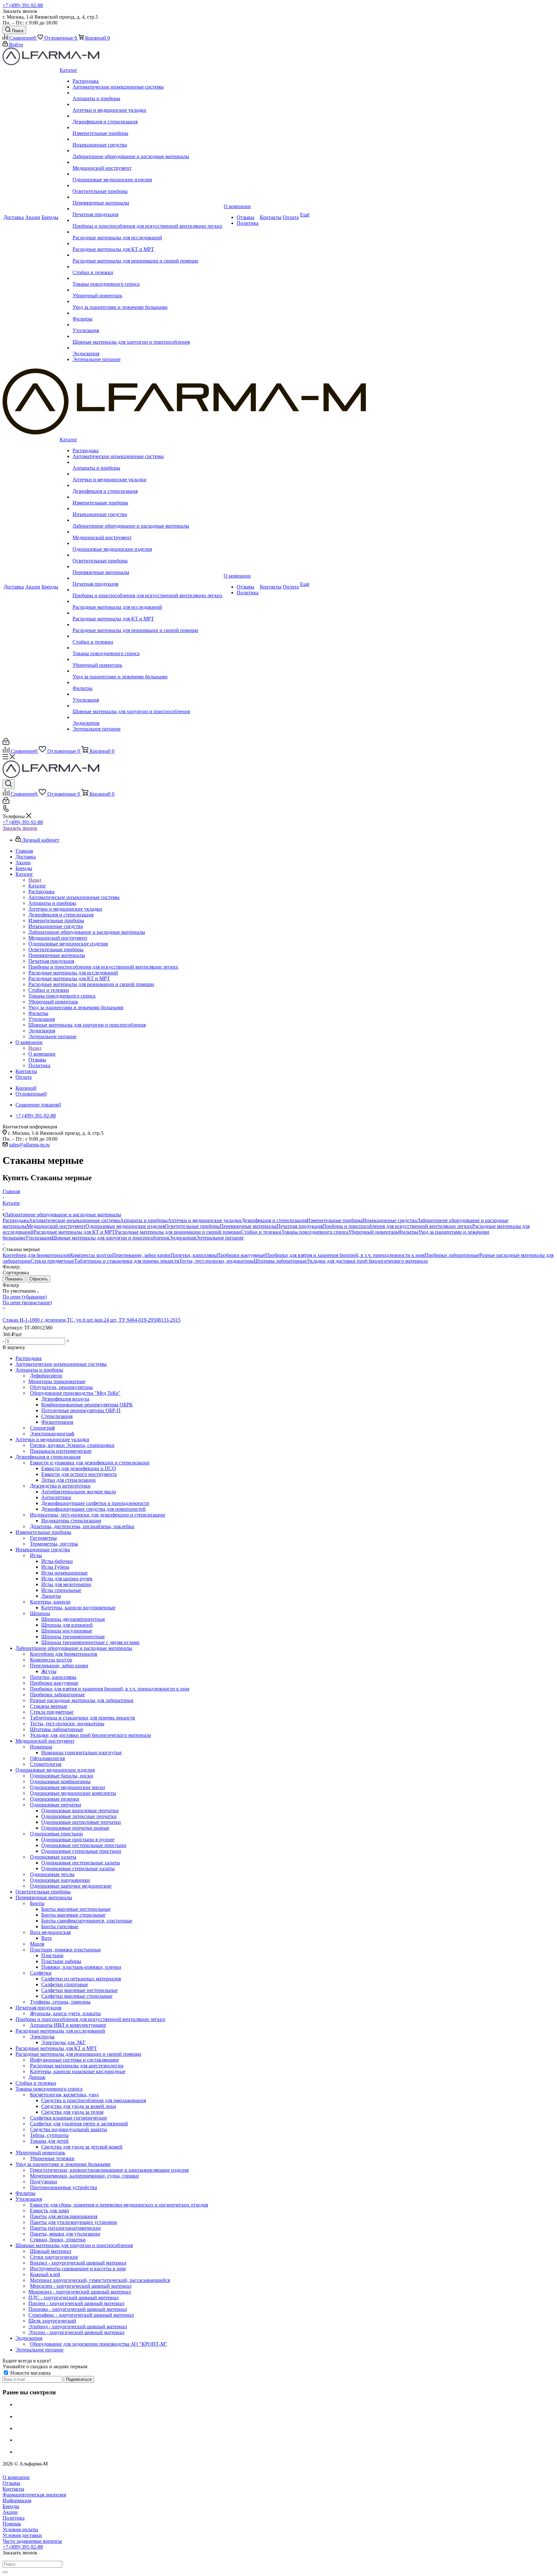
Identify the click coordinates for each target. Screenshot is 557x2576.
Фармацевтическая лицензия (34, 2495)
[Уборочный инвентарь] (147, 290)
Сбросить (39, 1279)
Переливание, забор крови (141, 1255)
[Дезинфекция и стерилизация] (147, 116)
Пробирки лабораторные (452, 1255)
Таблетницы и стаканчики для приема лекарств (127, 1261)
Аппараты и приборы (144, 1220)
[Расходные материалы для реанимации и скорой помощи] (147, 255)
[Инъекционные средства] (147, 139)
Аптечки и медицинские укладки (205, 1220)
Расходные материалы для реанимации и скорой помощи (178, 1232)
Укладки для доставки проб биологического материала (367, 1261)
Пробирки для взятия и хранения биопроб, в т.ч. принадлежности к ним (345, 1255)
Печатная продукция (299, 1226)
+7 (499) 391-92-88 (23, 5)
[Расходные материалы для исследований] (147, 232)
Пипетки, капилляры (194, 1255)
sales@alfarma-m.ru (29, 1145)
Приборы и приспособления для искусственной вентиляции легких (397, 1226)
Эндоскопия (182, 1238)
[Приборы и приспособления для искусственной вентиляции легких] (147, 220)
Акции (10, 2512)
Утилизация (38, 1238)
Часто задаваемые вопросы (32, 2541)
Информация (17, 2500)
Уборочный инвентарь (373, 1232)
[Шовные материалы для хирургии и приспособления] (147, 336)
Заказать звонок (20, 828)
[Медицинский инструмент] (147, 162)
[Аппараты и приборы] (147, 93)
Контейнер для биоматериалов (36, 1255)
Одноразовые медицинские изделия (125, 1226)
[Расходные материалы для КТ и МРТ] (147, 244)
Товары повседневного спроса (315, 1232)
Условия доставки (22, 2535)
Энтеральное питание (220, 1238)
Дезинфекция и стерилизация (274, 1220)
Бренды (11, 2506)
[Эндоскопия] (147, 348)
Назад (35, 880)
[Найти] (5, 2572)
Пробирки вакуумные (241, 1255)
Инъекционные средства (390, 1220)
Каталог (37, 886)
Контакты (13, 2489)
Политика (14, 2518)
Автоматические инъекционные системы (74, 1220)
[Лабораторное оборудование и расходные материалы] (147, 151)
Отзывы (11, 2483)
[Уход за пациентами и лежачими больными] (147, 302)
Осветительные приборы (192, 1226)
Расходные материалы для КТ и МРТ (74, 1232)
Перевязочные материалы (248, 1226)
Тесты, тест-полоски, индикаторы (216, 1261)
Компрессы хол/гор (91, 1255)
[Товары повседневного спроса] (147, 278)
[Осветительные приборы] (147, 186)
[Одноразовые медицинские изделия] (147, 174)
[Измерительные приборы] (147, 128)
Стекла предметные (52, 1261)
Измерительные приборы (334, 1220)
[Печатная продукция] (147, 209)
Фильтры (408, 1232)
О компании (42, 1054)
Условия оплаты (20, 2529)
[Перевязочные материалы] (147, 197)
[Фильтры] (147, 313)
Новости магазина (30, 2373)
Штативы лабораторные (280, 1261)
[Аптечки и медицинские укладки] (147, 104)
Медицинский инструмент (56, 1226)
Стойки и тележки (261, 1232)
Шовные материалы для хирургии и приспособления (110, 1238)
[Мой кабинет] (6, 743)
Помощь (12, 2524)
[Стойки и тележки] (147, 267)
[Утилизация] (147, 325)
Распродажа (16, 1220)
